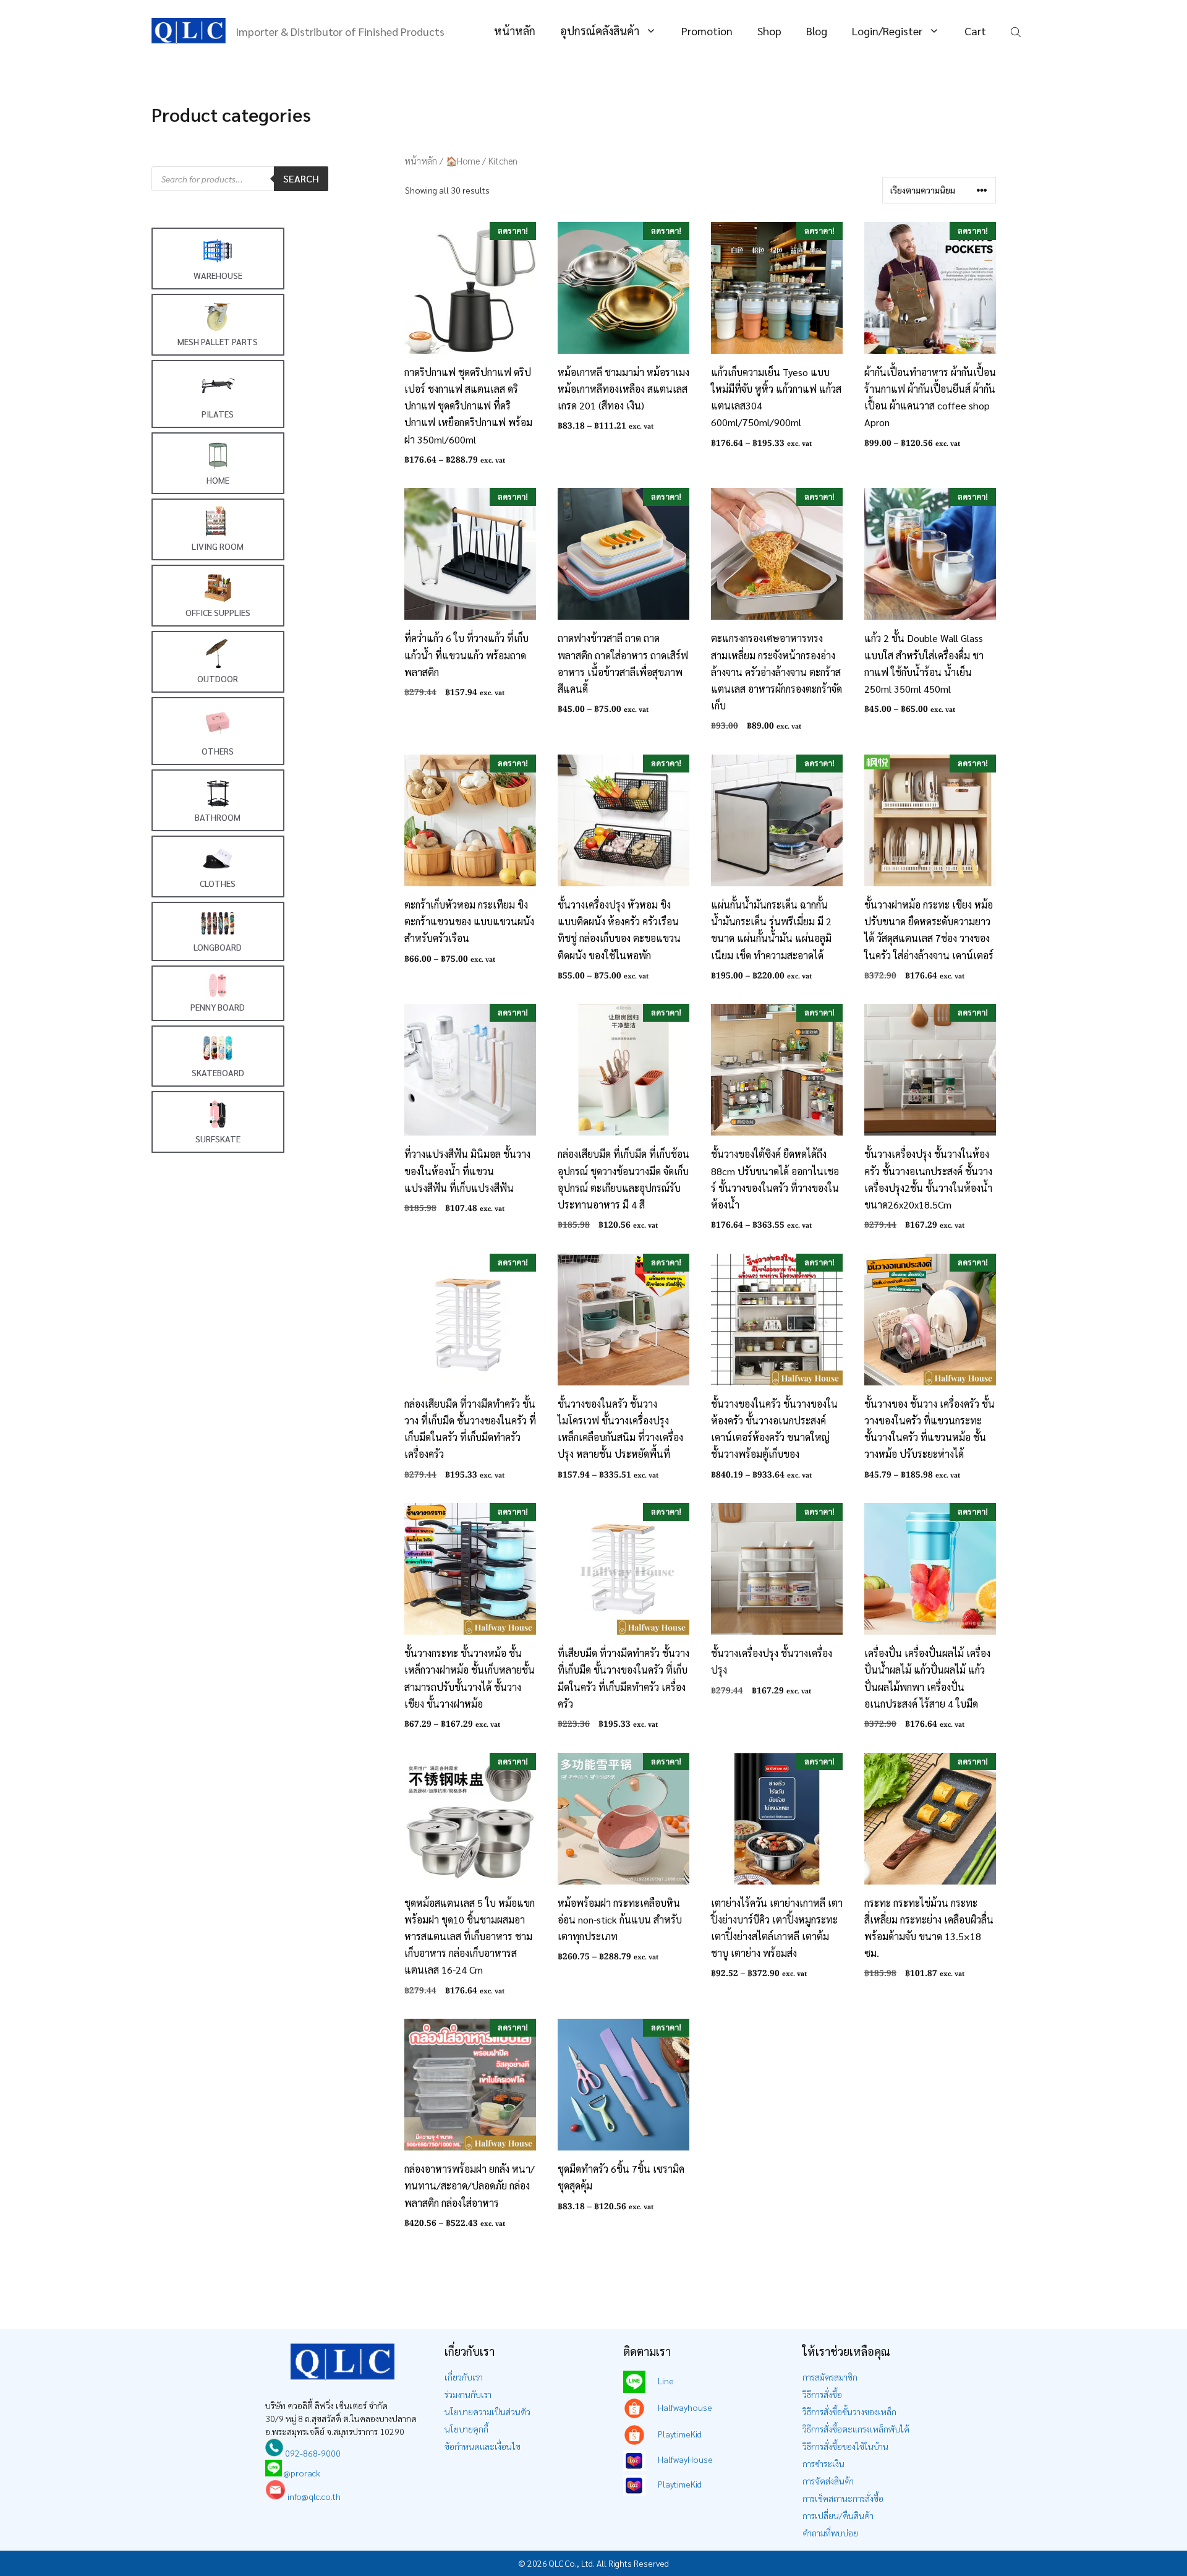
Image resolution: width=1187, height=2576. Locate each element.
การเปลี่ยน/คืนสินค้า (838, 2515)
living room (218, 546)
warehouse (218, 275)
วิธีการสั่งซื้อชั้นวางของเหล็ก (849, 2411)
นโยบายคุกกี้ (466, 2429)
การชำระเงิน (823, 2463)
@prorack (302, 2473)
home (218, 480)
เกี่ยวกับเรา (464, 2377)
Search (301, 178)
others (218, 751)
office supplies (218, 612)
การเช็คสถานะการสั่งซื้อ (843, 2498)
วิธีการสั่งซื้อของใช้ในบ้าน (845, 2446)
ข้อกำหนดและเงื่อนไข (483, 2446)
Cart (975, 31)
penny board (218, 1007)
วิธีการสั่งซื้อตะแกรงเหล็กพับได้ (856, 2429)
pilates (218, 414)
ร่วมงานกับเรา (468, 2394)
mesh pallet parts (218, 341)
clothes (218, 883)
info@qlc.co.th (313, 2496)
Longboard (218, 947)
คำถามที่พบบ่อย (830, 2533)
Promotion (707, 31)
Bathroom (218, 817)
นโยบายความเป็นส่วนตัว (487, 2411)
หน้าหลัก (515, 31)
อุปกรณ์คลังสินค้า (600, 31)
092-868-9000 (312, 2453)
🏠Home (463, 160)
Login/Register (887, 31)
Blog (817, 31)
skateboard (218, 1072)
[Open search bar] (1017, 31)
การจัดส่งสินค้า (828, 2481)
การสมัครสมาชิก (830, 2377)
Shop (769, 31)
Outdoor (218, 678)
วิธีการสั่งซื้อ (822, 2394)
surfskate (218, 1139)
